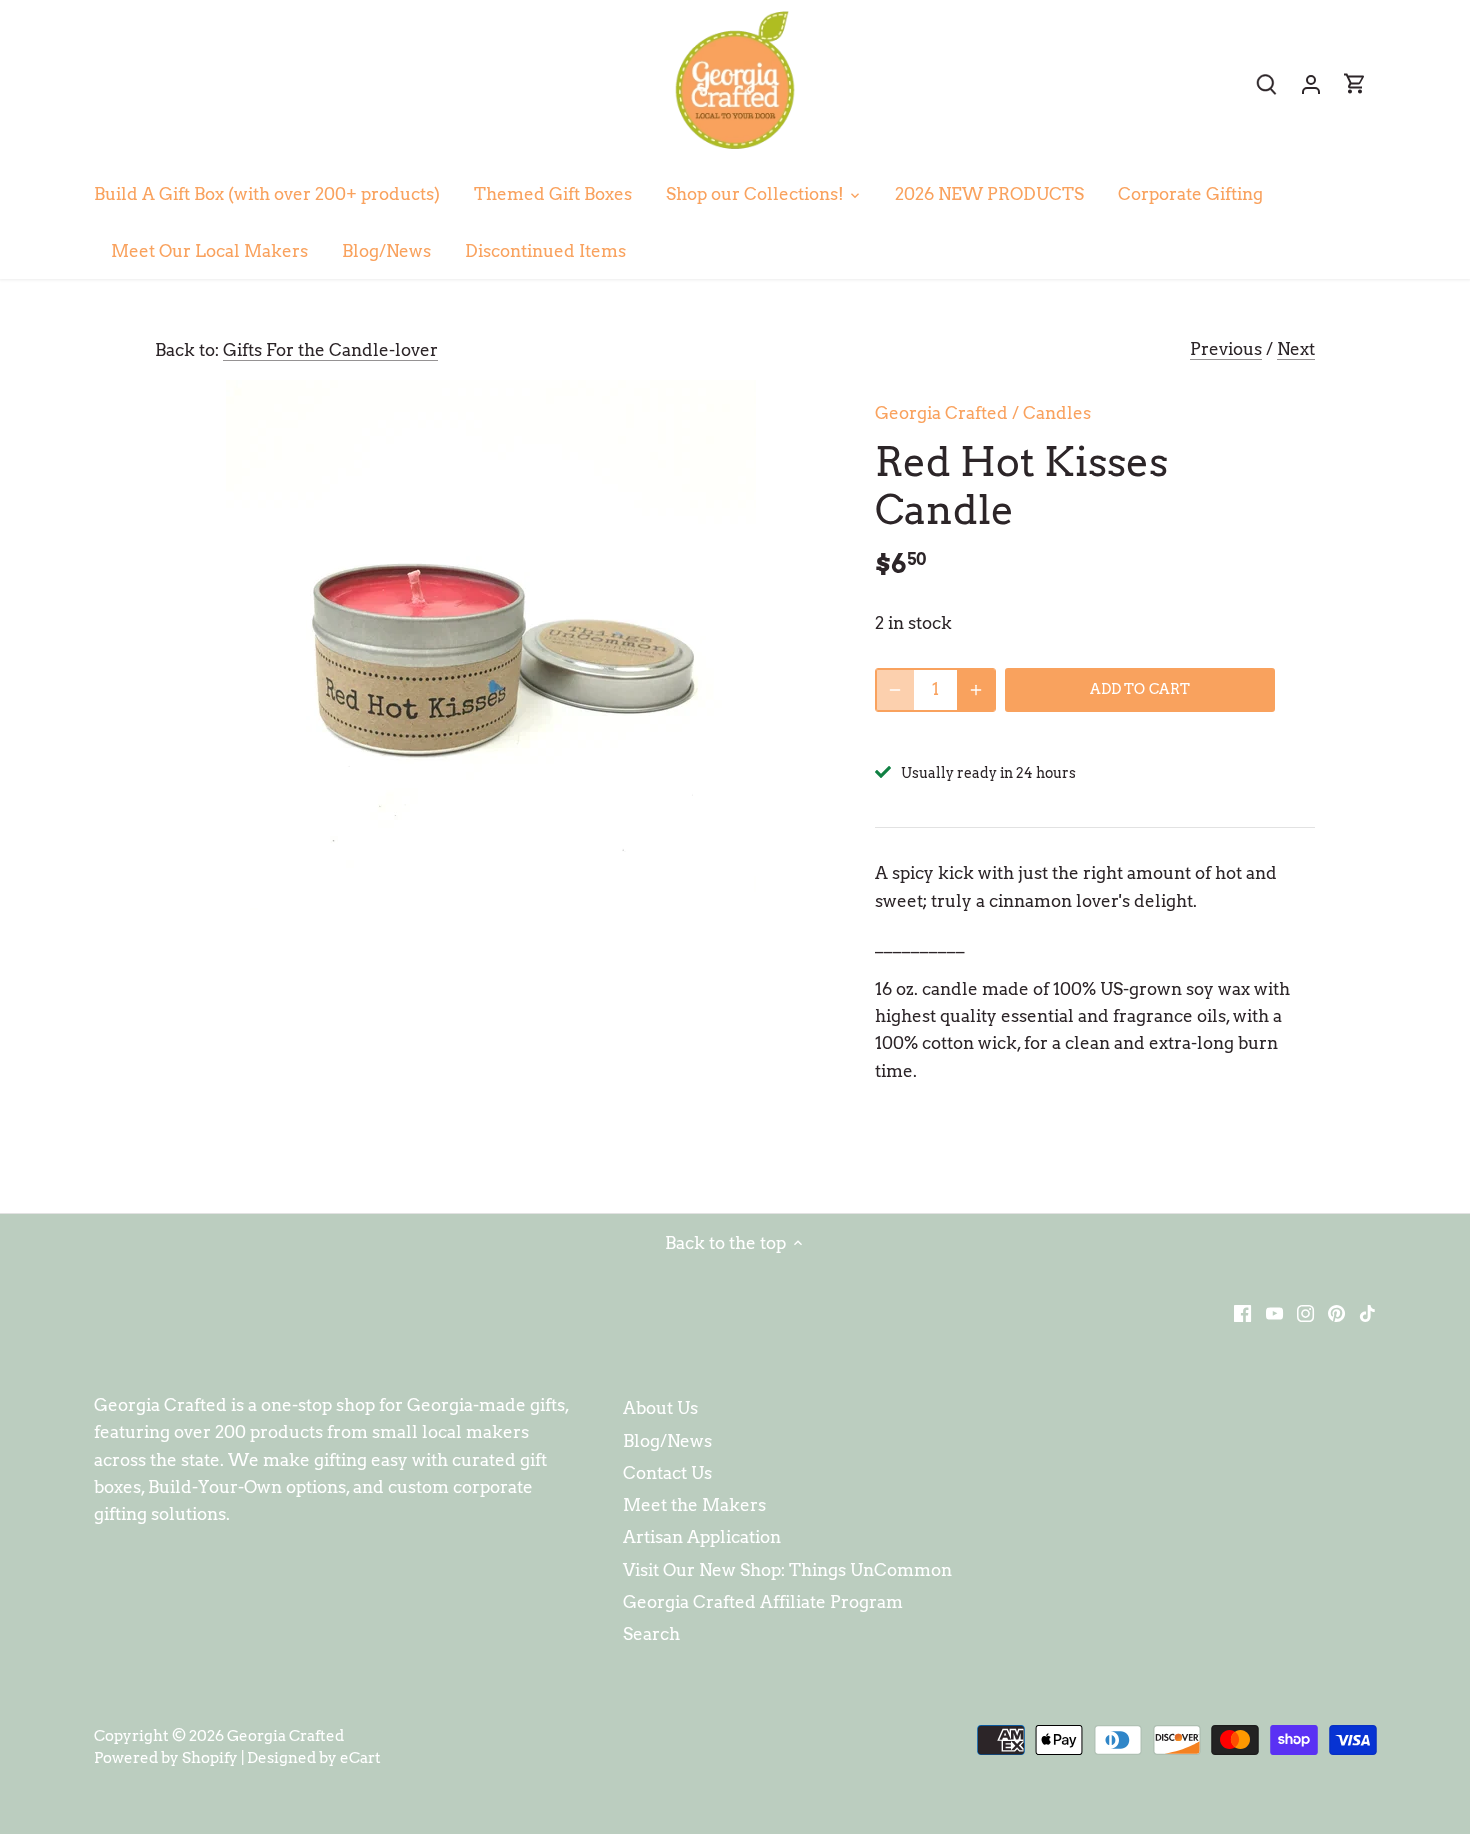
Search (651, 1634)
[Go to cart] (1355, 83)
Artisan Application (702, 1537)
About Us (660, 1408)
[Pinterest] (1336, 1312)
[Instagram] (1305, 1312)
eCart (360, 1757)
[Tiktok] (1367, 1312)
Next (1296, 349)
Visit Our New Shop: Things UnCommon (787, 1570)
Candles (1057, 413)
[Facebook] (1242, 1312)
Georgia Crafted (941, 413)
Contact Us (667, 1473)
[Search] (1267, 83)
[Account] (1311, 83)
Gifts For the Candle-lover (330, 350)
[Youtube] (1274, 1312)
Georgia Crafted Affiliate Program (763, 1602)
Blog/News (667, 1441)
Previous (1226, 349)
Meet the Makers (694, 1505)
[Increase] (976, 690)
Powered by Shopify (166, 1757)
